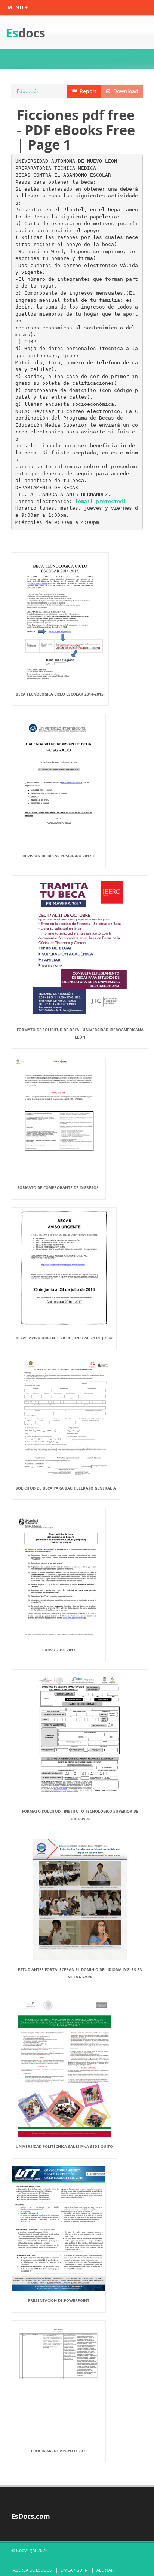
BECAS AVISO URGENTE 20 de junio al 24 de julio (64, 1338)
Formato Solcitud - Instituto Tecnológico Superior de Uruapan (80, 1815)
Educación (28, 91)
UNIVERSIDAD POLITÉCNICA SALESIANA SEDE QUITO (64, 2146)
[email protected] (101, 501)
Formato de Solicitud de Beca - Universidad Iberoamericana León (80, 1033)
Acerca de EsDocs (32, 2570)
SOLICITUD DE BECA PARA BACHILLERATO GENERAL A (66, 1488)
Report (87, 91)
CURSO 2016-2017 (59, 1650)
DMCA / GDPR (74, 2570)
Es (25, 33)
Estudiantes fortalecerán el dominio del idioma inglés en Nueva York (80, 1973)
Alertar (105, 2570)
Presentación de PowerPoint (59, 2300)
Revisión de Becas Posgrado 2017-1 (59, 856)
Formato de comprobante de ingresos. (59, 1187)
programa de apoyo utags (59, 2451)
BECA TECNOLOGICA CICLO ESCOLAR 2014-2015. (60, 694)
